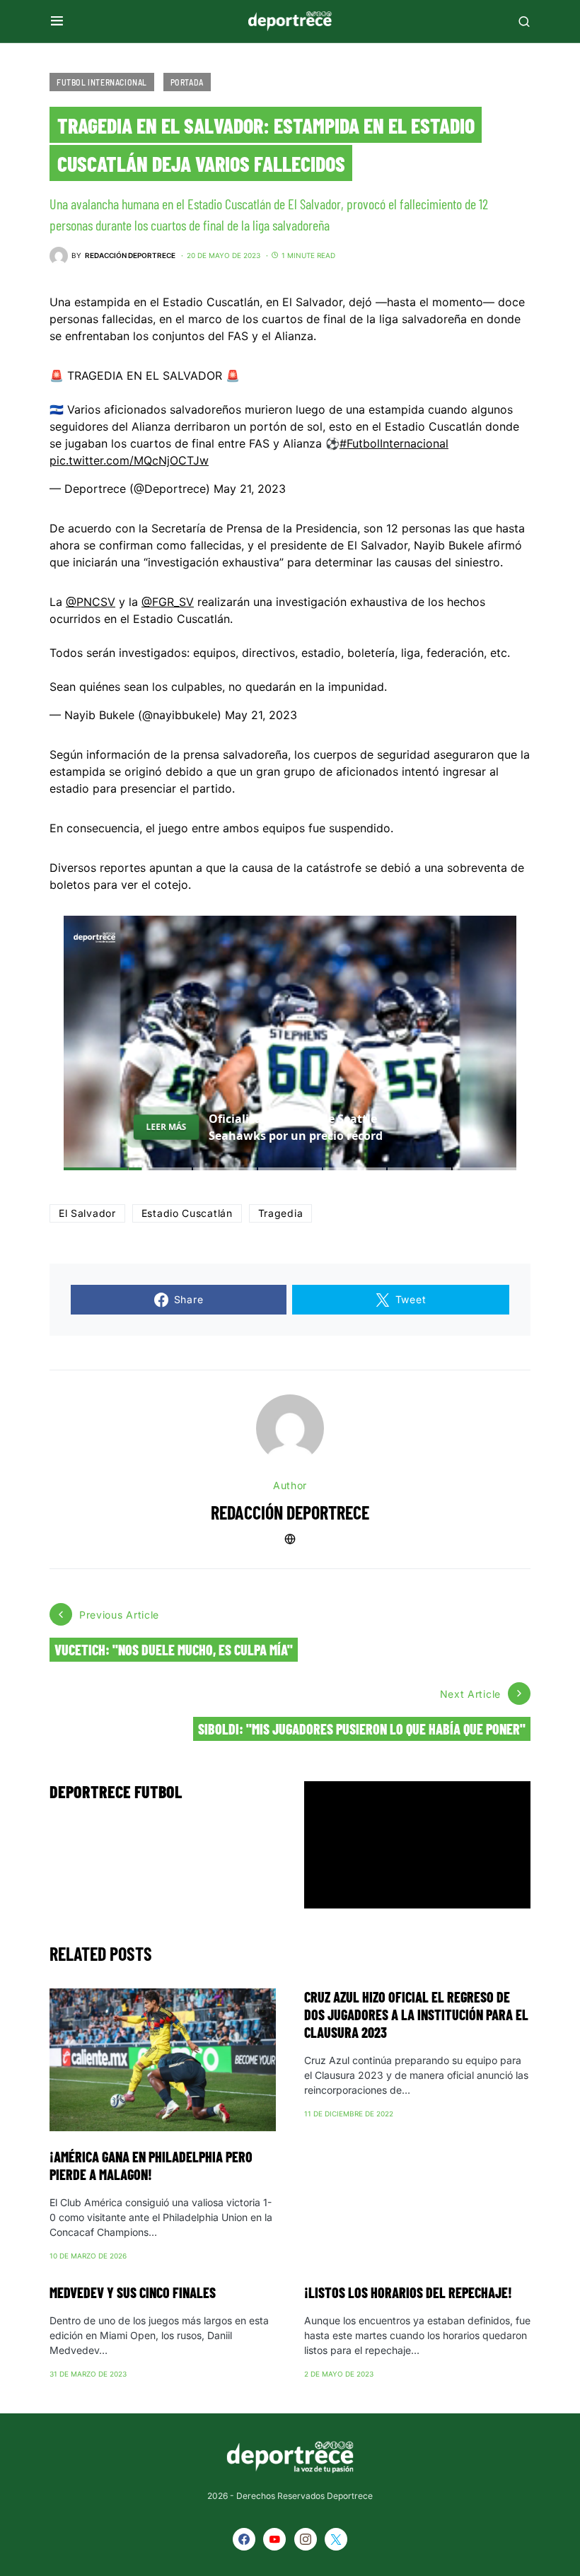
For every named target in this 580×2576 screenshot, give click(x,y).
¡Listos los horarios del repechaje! (408, 2292)
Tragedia (281, 1213)
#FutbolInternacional (394, 443)
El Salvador (87, 1213)
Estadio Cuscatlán (187, 1213)
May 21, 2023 (250, 489)
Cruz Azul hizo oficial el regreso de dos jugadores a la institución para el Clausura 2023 (416, 2015)
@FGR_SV (168, 602)
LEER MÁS (166, 1126)
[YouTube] (274, 2539)
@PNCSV (91, 602)
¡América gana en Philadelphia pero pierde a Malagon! (151, 2166)
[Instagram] (306, 2539)
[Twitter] (336, 2539)
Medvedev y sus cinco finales (133, 2292)
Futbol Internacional (102, 82)
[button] (57, 21)
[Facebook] (244, 2539)
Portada (187, 82)
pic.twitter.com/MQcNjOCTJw (129, 460)
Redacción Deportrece (290, 1512)
